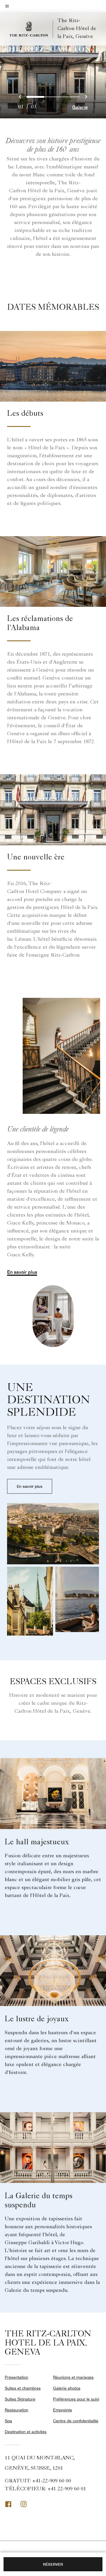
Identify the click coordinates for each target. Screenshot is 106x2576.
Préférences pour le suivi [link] (76, 2399)
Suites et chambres (23, 2388)
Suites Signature (20, 2399)
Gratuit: (38, 2481)
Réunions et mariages (73, 2377)
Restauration (16, 2410)
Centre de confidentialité (76, 2421)
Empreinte (63, 2410)
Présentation (16, 2377)
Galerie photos (67, 2388)
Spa (8, 2421)
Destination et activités (26, 2432)
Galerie (80, 107)
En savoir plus (22, 1272)
